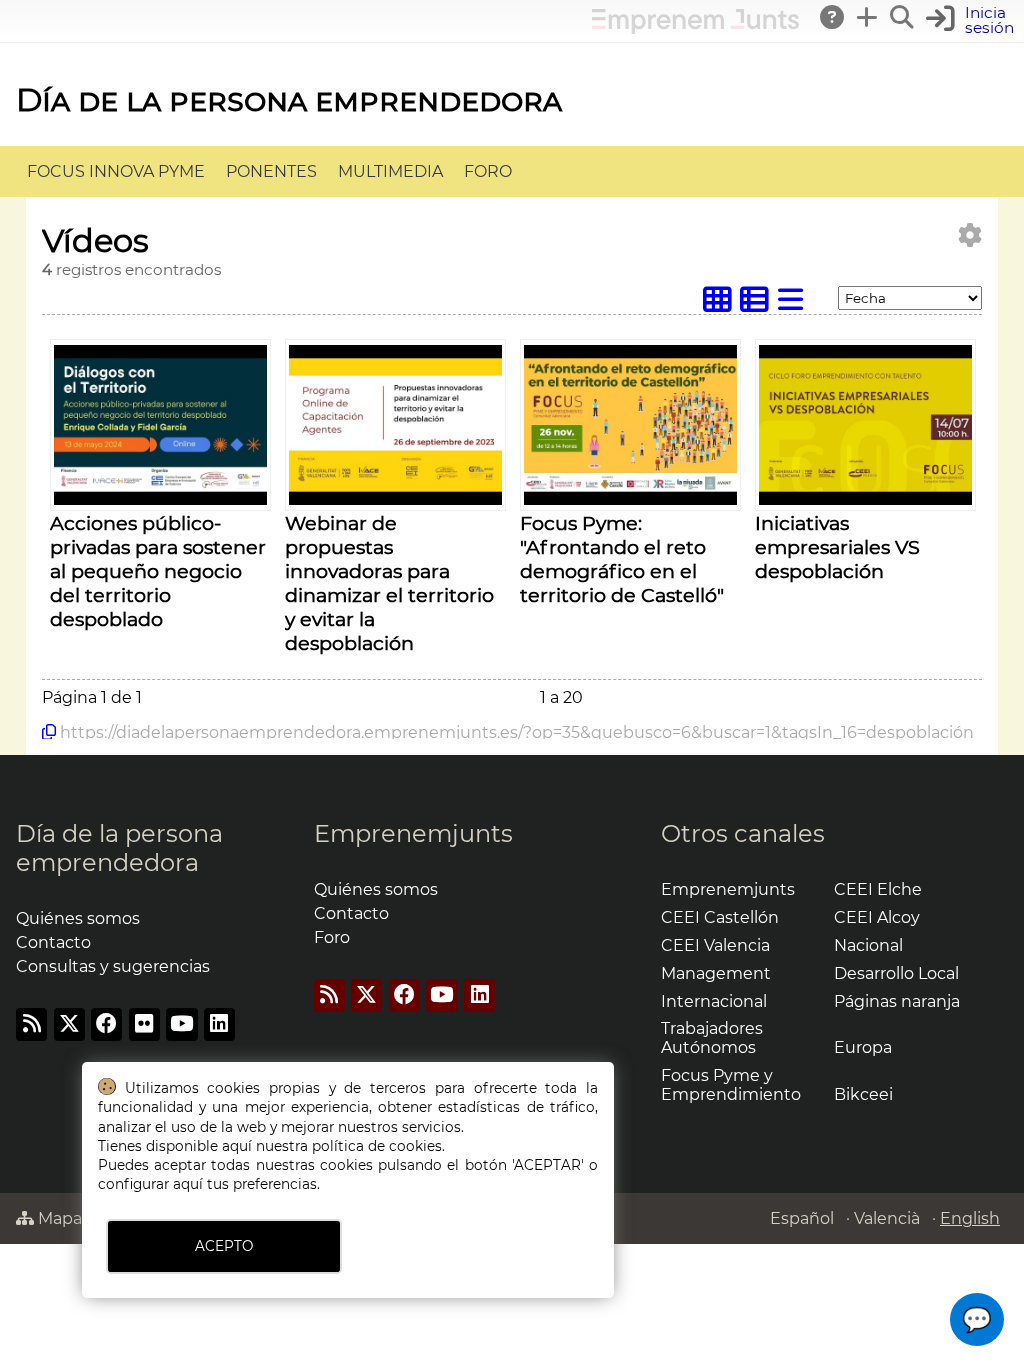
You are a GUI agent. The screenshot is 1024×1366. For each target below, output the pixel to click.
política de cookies (377, 1146)
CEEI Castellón (720, 917)
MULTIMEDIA (390, 171)
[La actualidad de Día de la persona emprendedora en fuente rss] (31, 1024)
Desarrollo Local (896, 973)
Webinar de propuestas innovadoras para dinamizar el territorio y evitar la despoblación (389, 583)
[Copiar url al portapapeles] (49, 732)
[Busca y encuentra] (903, 17)
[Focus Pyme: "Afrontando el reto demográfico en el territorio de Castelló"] (630, 499)
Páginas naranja (897, 1001)
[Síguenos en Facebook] (106, 1024)
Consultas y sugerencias (113, 966)
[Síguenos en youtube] (181, 1024)
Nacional (868, 945)
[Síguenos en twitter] (69, 1024)
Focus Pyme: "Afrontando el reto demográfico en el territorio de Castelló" (622, 559)
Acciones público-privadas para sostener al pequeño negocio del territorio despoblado (158, 571)
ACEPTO (224, 1246)
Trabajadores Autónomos (712, 1038)
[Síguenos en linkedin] (219, 1024)
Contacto (53, 942)
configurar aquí (150, 1184)
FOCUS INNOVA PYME (116, 171)
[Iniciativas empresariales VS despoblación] (865, 499)
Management (716, 973)
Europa (863, 1047)
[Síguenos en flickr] (144, 1024)
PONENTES (271, 171)
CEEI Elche (878, 889)
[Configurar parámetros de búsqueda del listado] (970, 235)
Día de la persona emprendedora (289, 99)
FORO (488, 171)
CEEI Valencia (715, 945)
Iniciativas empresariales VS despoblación (837, 547)
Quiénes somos (78, 918)
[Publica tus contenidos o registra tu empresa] (868, 17)
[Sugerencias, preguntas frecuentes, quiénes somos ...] (833, 17)
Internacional (714, 1001)
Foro (332, 937)
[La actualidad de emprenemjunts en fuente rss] (329, 995)
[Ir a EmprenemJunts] (695, 28)
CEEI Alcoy (877, 917)
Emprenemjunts (413, 833)
